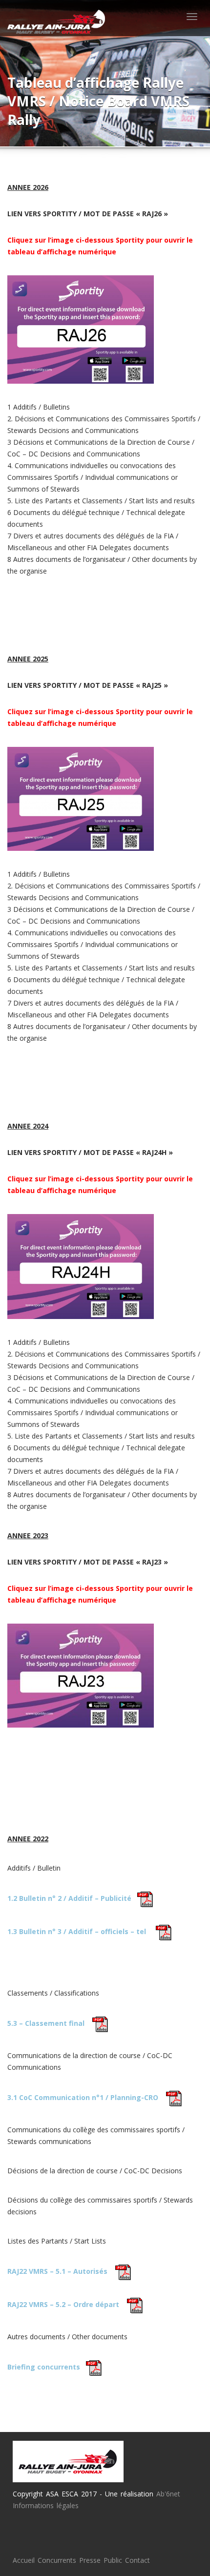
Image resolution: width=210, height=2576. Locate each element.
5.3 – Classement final (46, 2023)
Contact (137, 2560)
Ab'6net (168, 2494)
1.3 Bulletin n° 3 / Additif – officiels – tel (77, 1931)
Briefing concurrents (44, 2367)
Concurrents (57, 2560)
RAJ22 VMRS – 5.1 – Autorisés (57, 2271)
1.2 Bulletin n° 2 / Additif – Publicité (69, 1898)
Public (113, 2560)
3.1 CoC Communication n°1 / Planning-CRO (83, 2097)
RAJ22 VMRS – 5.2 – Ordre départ (63, 2304)
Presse (90, 2560)
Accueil (24, 2560)
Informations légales (46, 2505)
